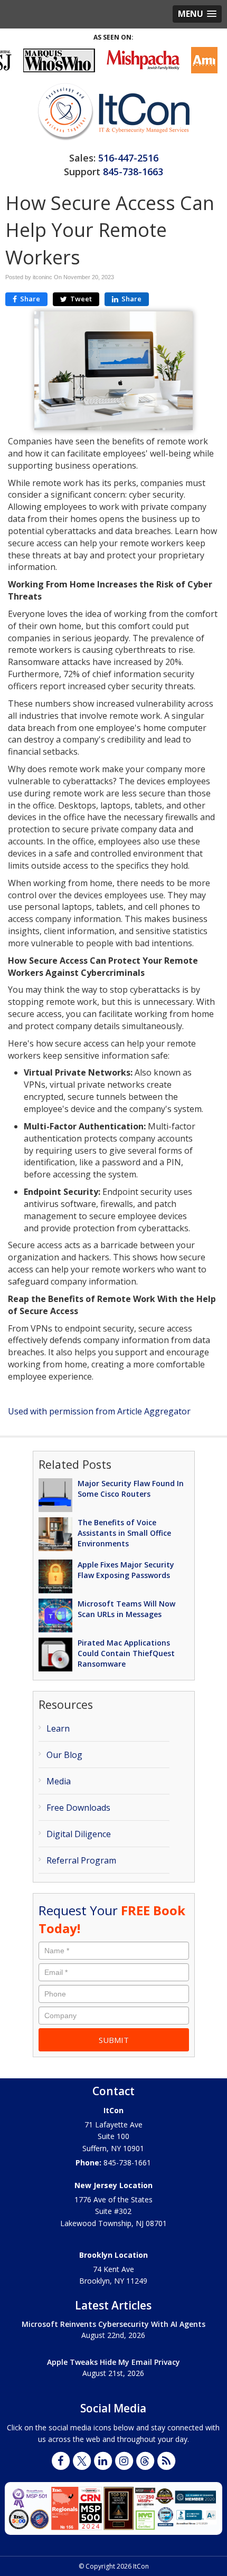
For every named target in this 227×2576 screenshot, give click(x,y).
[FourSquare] (145, 2460)
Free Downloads (78, 1808)
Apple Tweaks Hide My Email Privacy (113, 2362)
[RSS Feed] (166, 2460)
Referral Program (81, 1860)
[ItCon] (113, 111)
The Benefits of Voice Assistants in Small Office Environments (124, 1533)
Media (59, 1781)
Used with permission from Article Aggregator (99, 1411)
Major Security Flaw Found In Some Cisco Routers (131, 1489)
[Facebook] (61, 2460)
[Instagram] (124, 2460)
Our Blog (64, 1755)
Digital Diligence (79, 1834)
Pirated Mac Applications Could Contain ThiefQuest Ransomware (126, 1653)
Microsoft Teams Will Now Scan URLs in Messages (126, 1609)
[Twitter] (82, 2460)
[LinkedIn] (103, 2460)
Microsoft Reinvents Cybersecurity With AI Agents (113, 2324)
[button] (197, 14)
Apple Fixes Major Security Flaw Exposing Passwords (126, 1570)
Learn (58, 1728)
